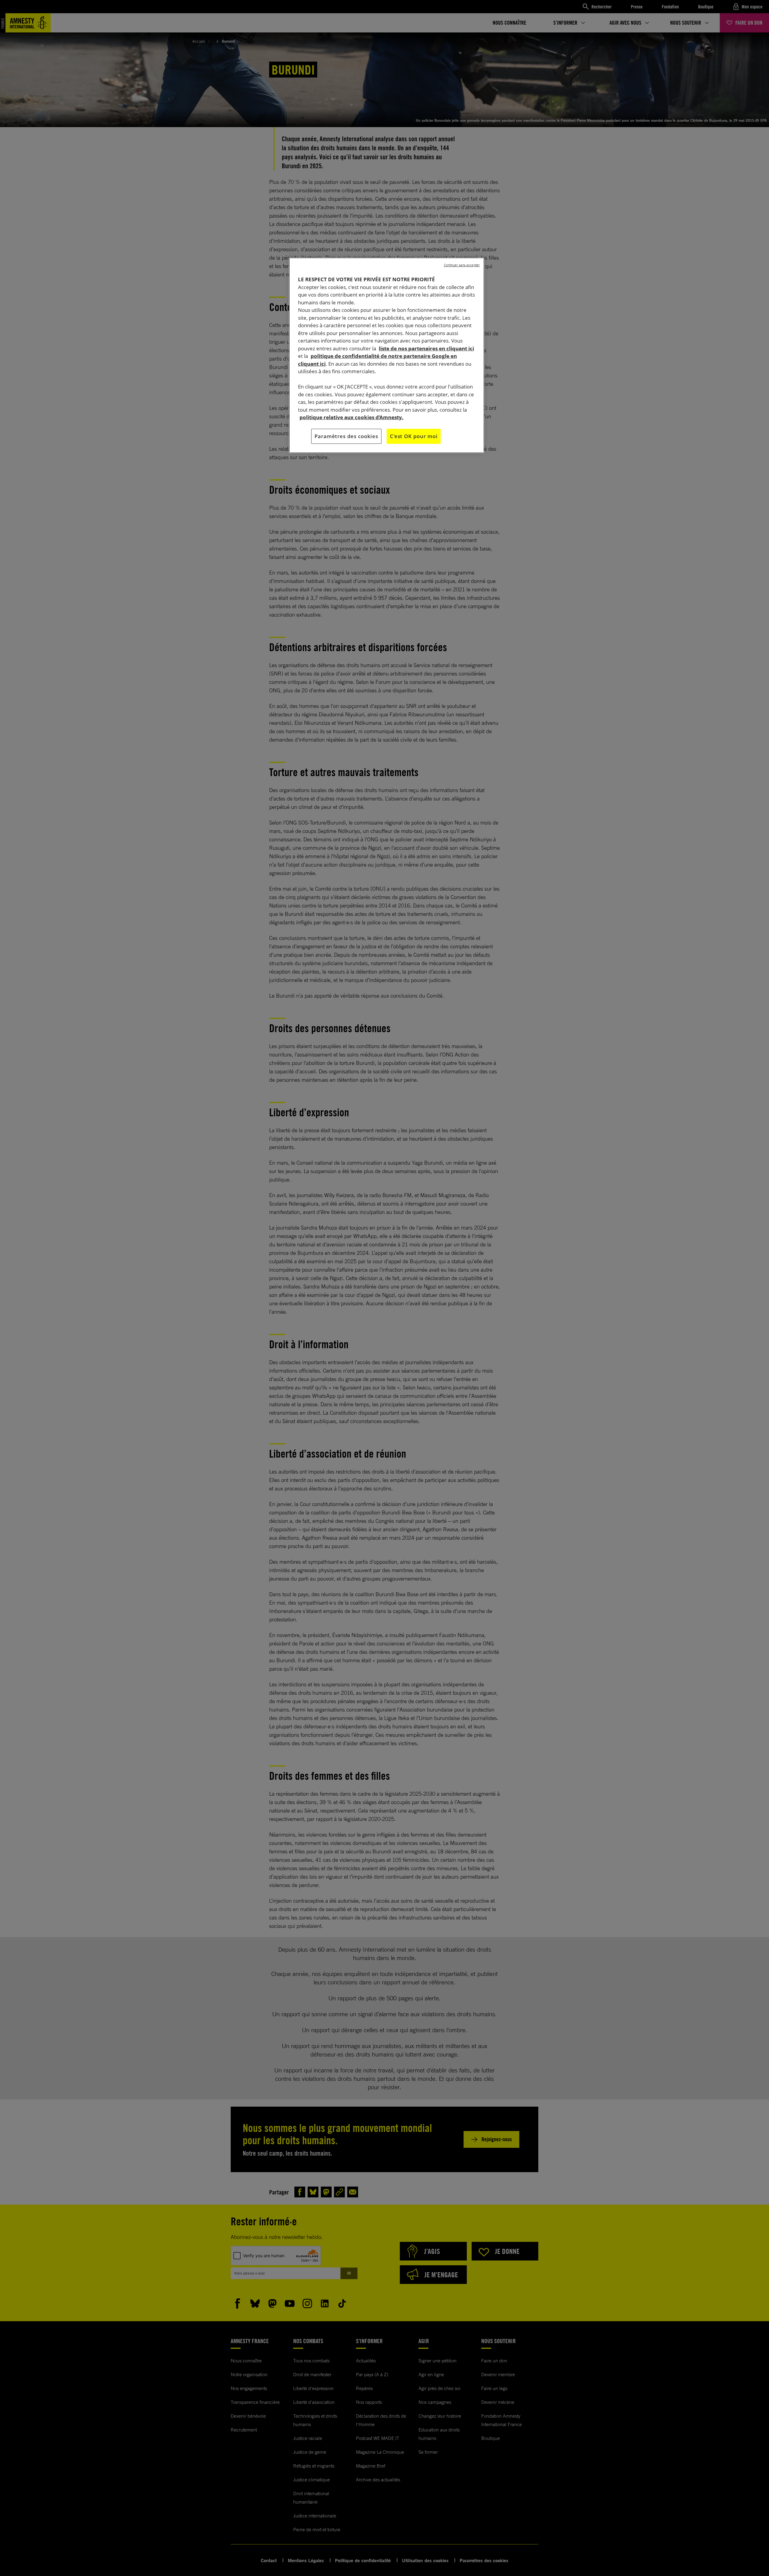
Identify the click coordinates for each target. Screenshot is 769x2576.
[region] (387, 355)
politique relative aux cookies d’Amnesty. (351, 417)
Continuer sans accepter (462, 265)
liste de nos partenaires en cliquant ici (426, 348)
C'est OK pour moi (414, 436)
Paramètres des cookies (346, 436)
